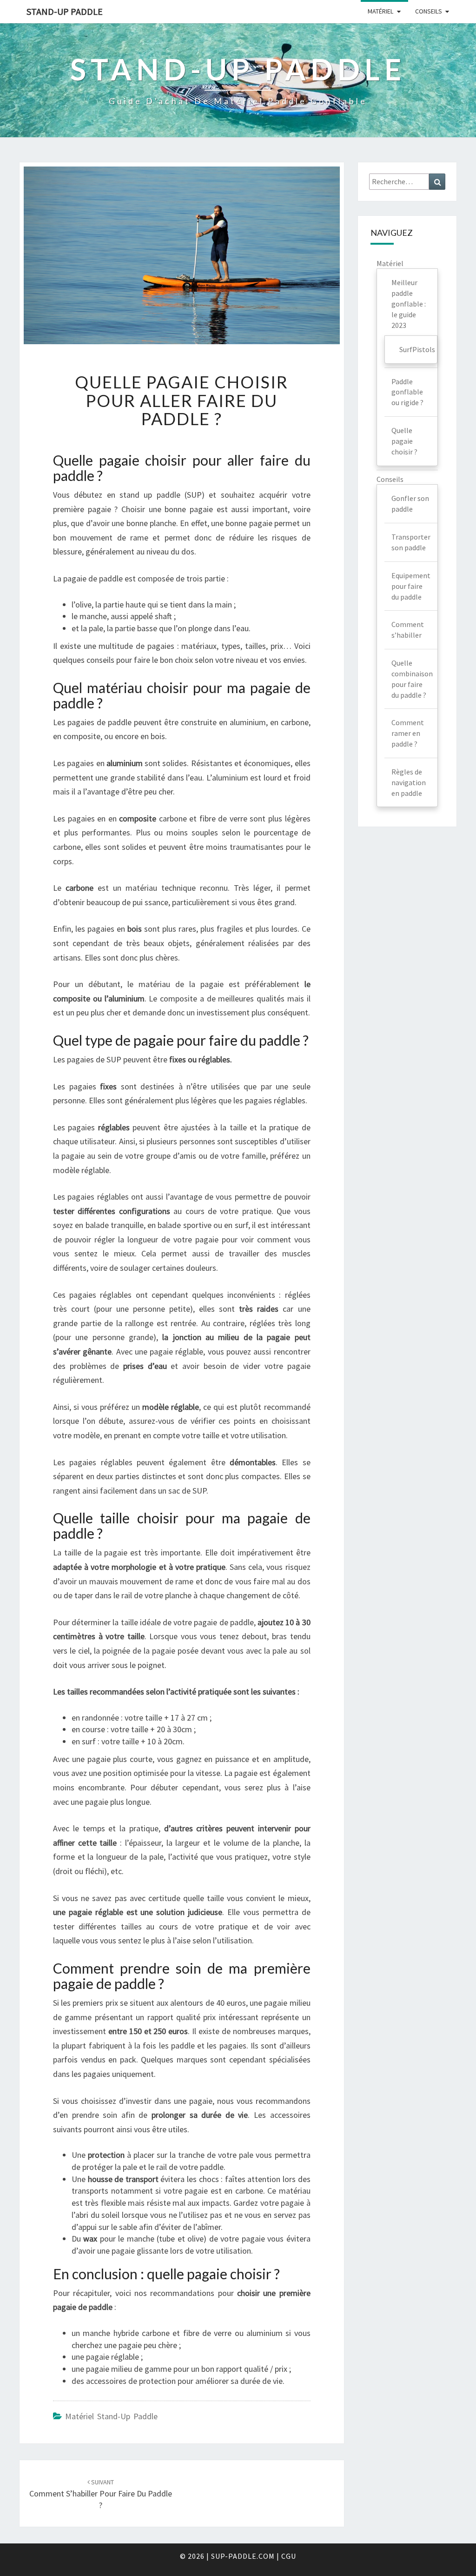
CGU (289, 2556)
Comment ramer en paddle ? (408, 733)
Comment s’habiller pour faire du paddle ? (101, 2494)
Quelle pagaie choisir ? (404, 441)
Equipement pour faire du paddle (411, 586)
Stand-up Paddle (65, 11)
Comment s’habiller (408, 630)
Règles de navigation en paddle (409, 782)
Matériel (380, 11)
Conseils (429, 11)
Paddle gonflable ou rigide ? (407, 392)
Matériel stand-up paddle (111, 2416)
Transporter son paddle (411, 542)
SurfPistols (417, 349)
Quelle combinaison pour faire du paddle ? (412, 679)
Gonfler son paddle (410, 504)
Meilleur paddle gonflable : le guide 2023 (409, 304)
